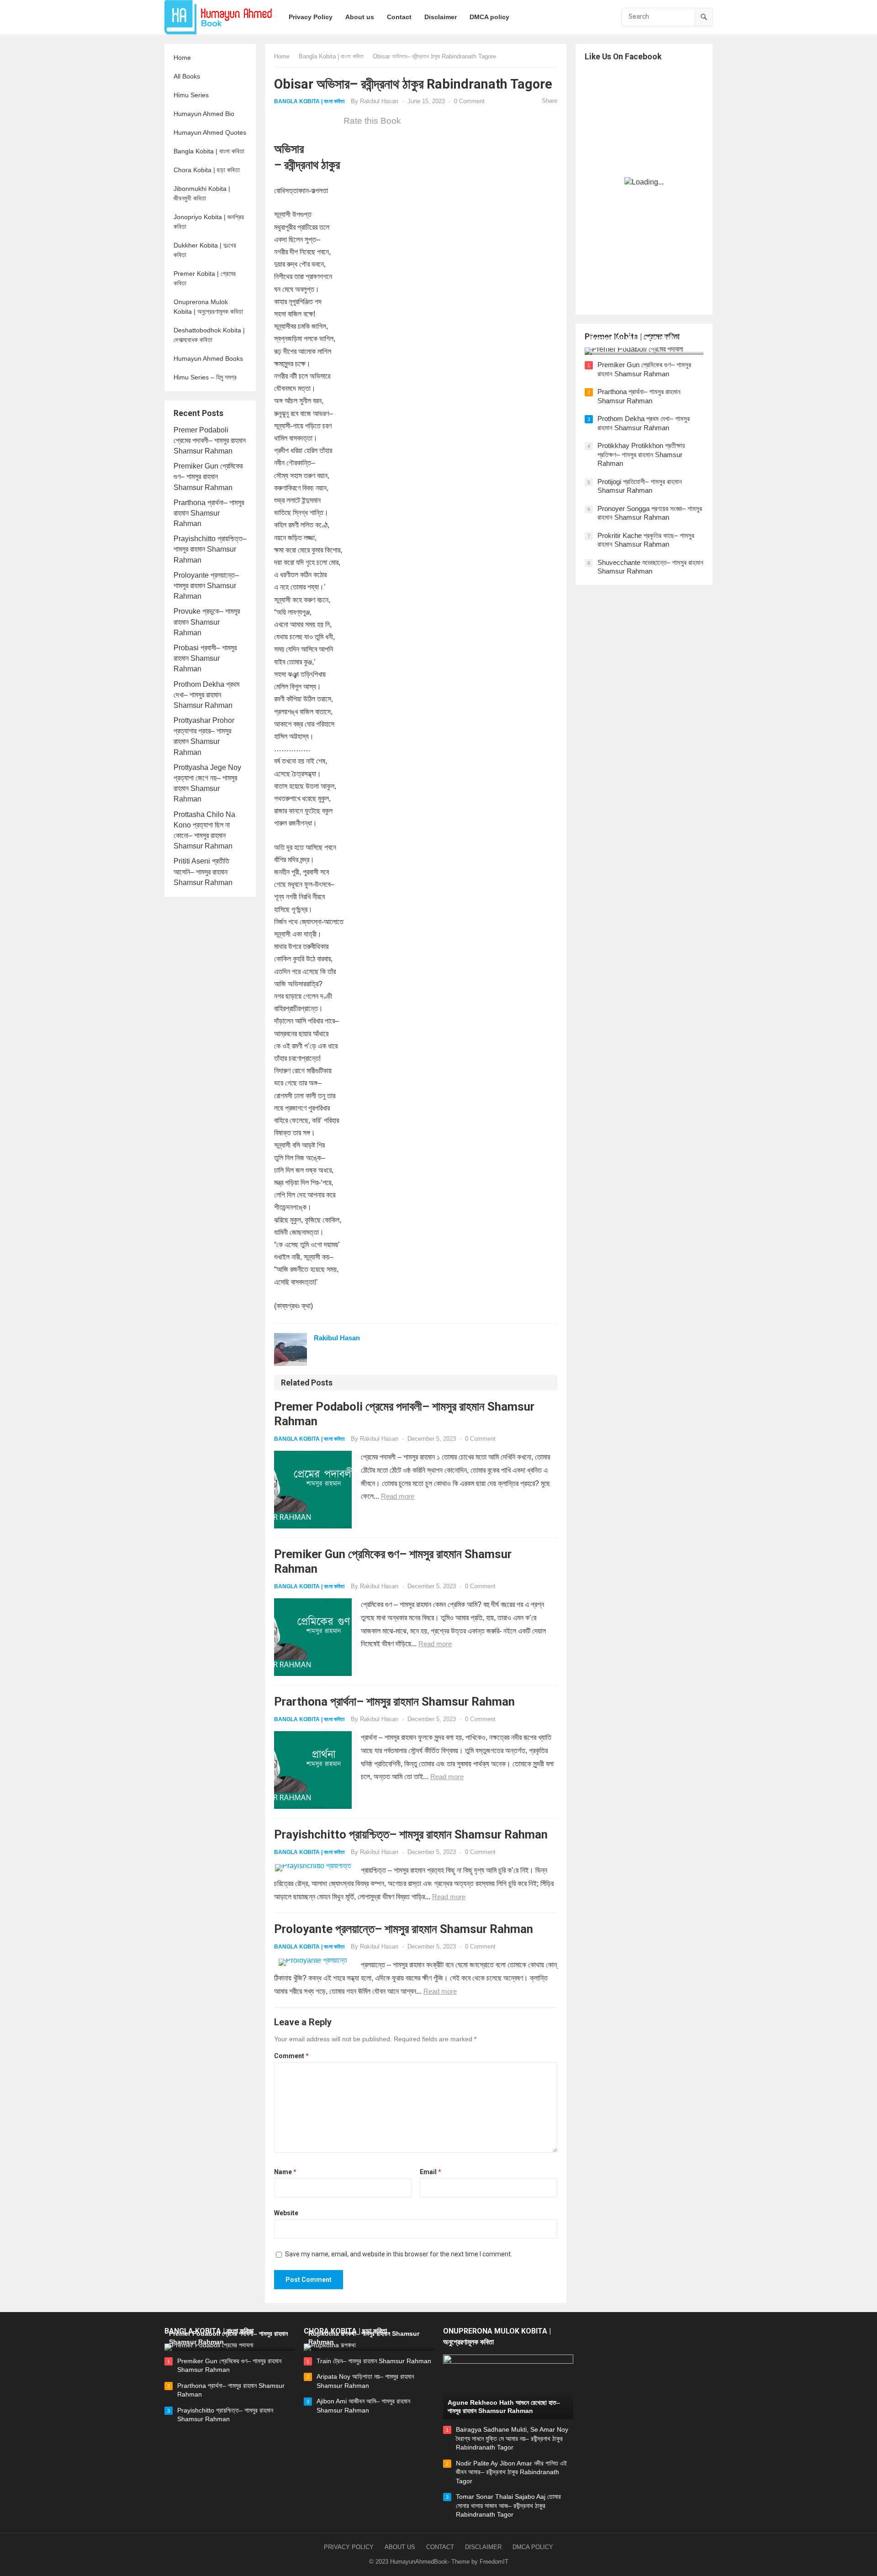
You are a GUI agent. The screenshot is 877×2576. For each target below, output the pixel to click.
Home (182, 58)
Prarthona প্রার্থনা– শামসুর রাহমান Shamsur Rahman (209, 513)
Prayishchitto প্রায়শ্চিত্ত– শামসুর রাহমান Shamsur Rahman (210, 549)
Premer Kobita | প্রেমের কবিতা (205, 278)
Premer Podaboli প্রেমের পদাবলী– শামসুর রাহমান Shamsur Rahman (210, 440)
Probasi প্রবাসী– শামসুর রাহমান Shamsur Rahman (205, 658)
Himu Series (191, 95)
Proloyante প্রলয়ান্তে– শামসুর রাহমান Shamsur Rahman (206, 586)
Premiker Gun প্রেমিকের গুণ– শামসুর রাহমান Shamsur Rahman (208, 477)
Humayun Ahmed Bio (204, 114)
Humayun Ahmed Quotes (210, 132)
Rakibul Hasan (379, 101)
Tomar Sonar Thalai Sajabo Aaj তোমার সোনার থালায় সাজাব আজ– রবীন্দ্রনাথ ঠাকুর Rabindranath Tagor (508, 2505)
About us (400, 2547)
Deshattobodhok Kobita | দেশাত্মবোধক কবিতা (209, 335)
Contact (440, 2547)
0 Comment (469, 101)
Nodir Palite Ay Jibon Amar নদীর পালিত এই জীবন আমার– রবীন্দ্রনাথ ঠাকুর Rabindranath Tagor (511, 2472)
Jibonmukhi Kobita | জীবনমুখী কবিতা (202, 193)
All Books (187, 76)
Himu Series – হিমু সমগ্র (205, 377)
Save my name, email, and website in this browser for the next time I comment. (399, 2254)
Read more (398, 1496)
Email (431, 2172)
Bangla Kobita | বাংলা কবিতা (209, 151)
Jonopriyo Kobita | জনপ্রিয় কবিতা (209, 222)
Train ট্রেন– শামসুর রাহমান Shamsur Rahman (374, 2361)
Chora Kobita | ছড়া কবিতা (207, 170)
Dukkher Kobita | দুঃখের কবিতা (205, 250)
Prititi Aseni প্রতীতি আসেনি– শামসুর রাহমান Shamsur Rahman (203, 872)
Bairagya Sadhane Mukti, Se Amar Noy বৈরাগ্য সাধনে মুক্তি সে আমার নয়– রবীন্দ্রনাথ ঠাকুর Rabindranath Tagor (512, 2438)
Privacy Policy (349, 2547)
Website (286, 2213)
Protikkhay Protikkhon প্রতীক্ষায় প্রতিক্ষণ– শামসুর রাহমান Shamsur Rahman (641, 454)
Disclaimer (483, 2547)
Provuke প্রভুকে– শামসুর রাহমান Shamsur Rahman (207, 622)
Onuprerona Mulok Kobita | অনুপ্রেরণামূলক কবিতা (208, 307)
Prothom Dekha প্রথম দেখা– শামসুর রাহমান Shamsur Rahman (206, 695)
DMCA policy (533, 2547)
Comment (291, 2056)
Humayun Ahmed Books (208, 358)
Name (285, 2172)
